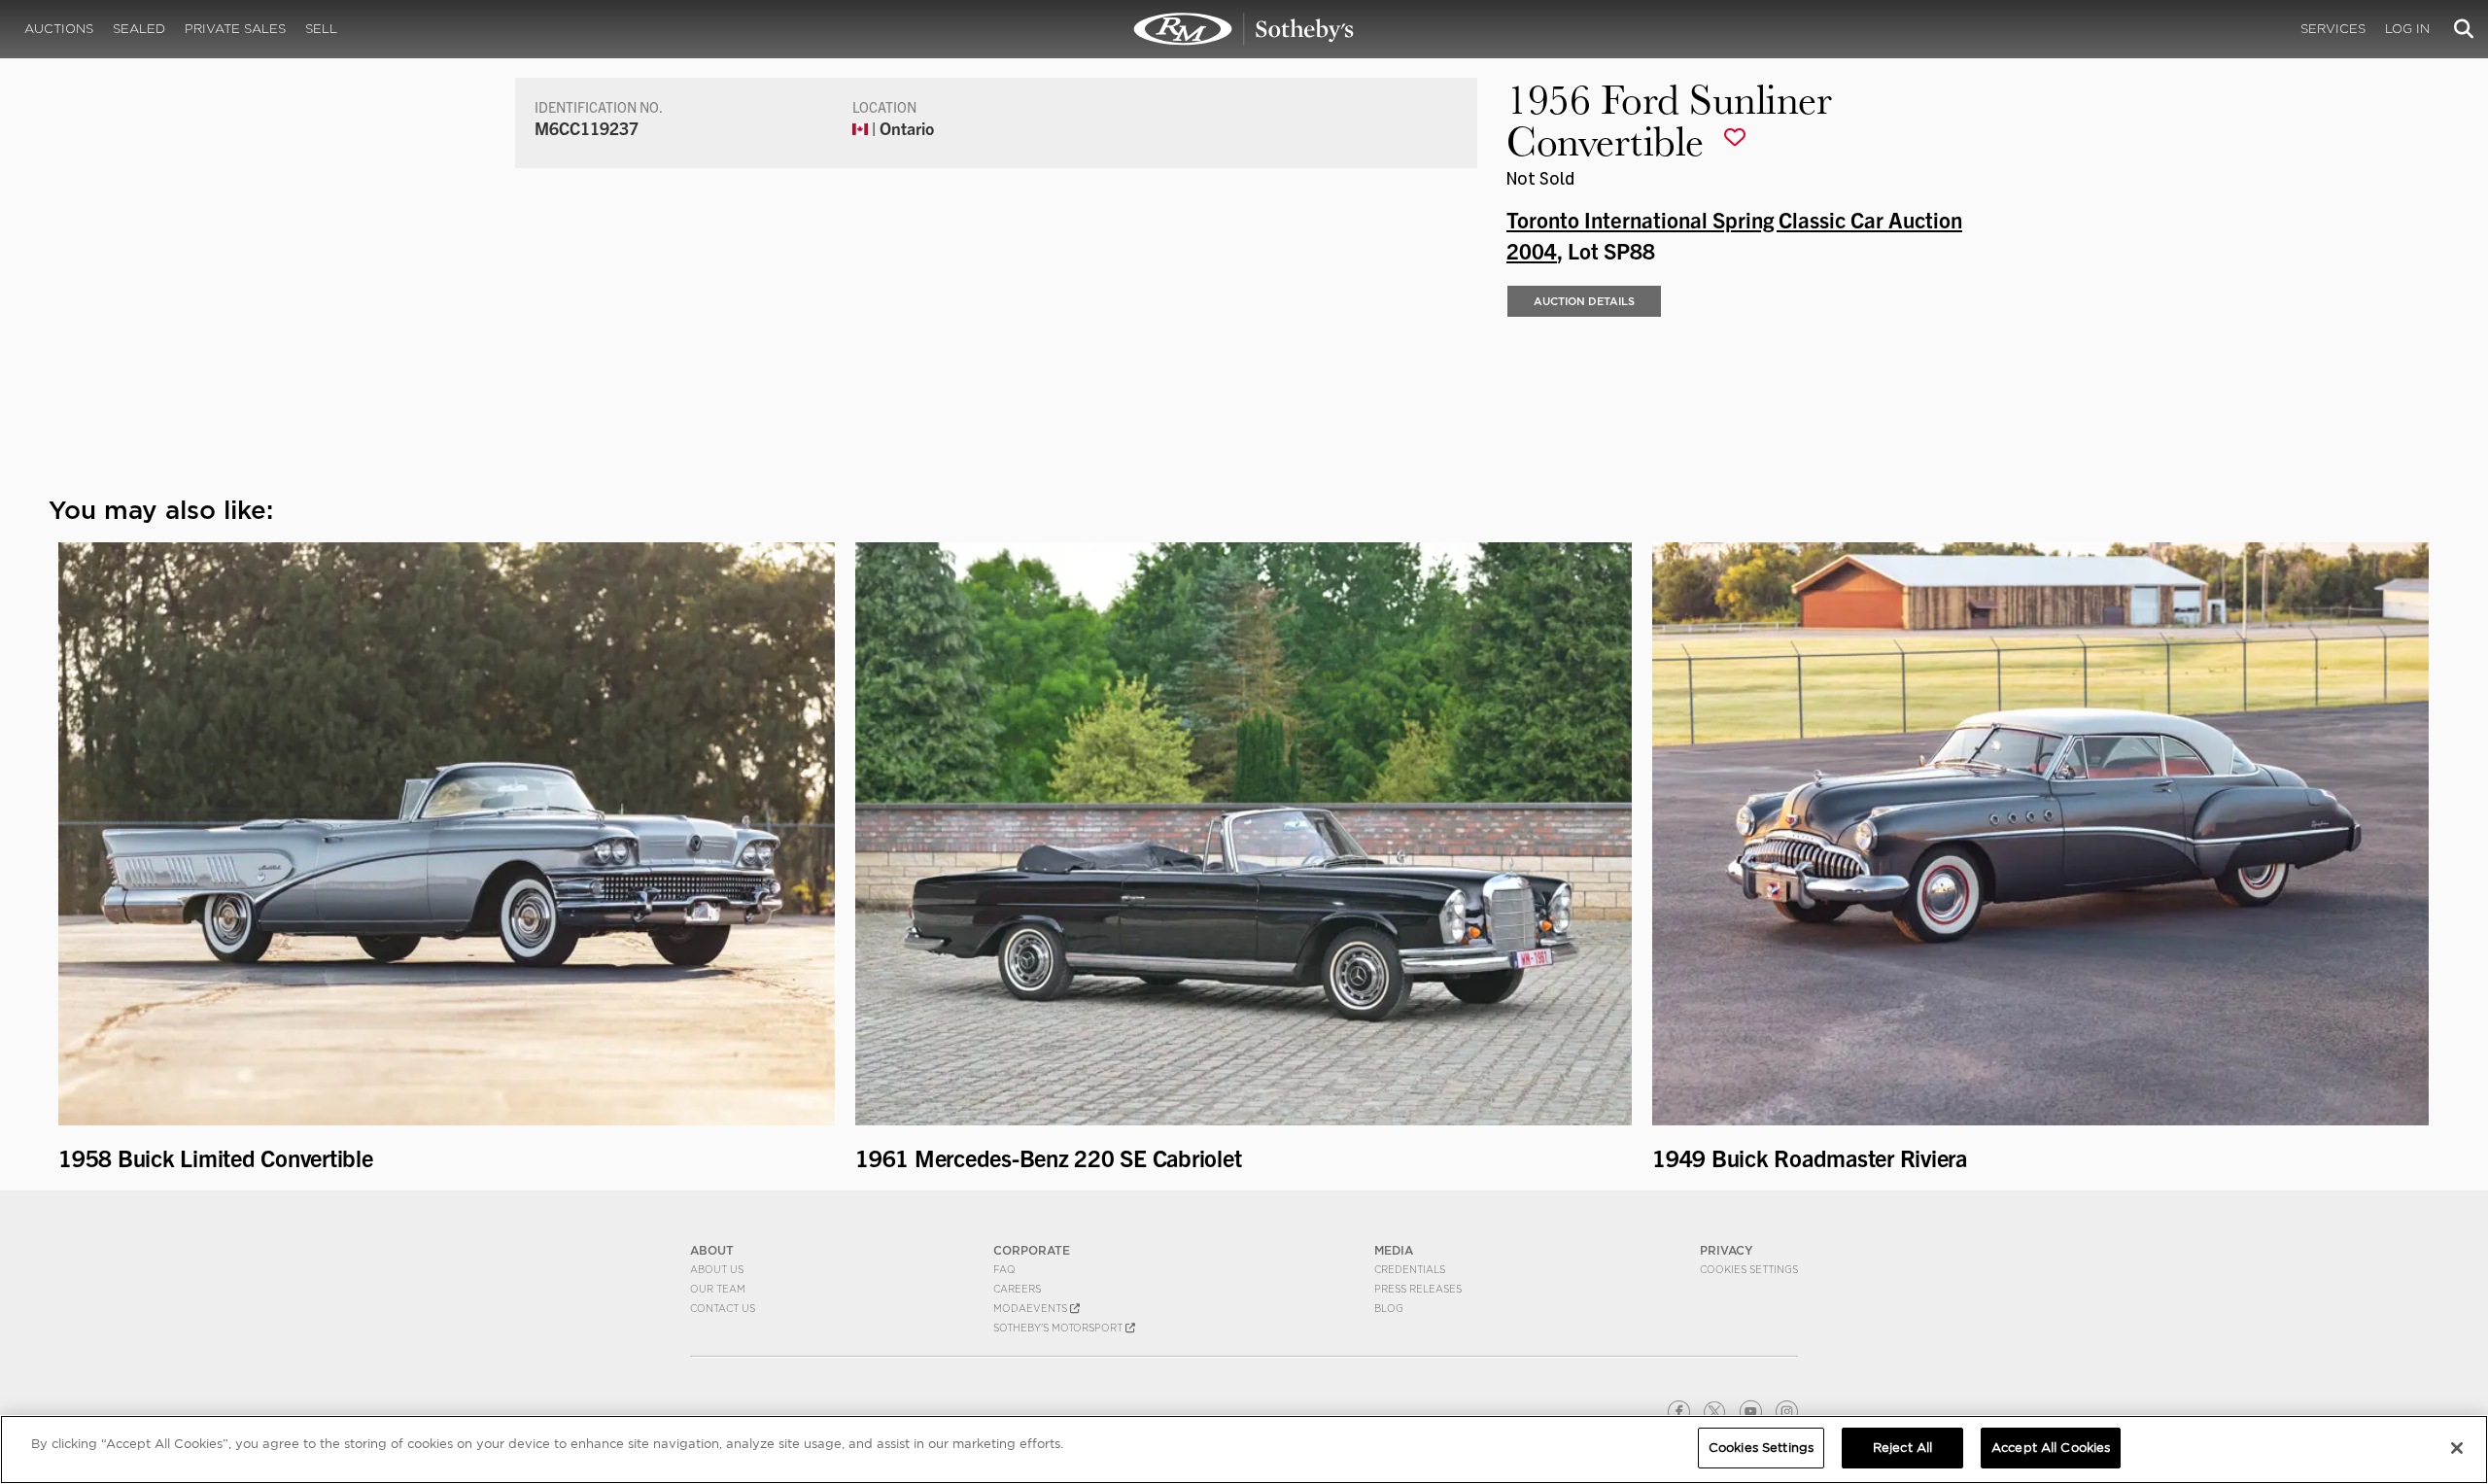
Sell (321, 29)
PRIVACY (1727, 1250)
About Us (717, 1269)
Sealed (139, 29)
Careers (1017, 1289)
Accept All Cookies (2051, 1448)
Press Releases (1418, 1289)
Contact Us (723, 1308)
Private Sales (235, 29)
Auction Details (1584, 301)
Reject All (1902, 1448)
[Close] (2457, 1448)
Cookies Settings (1749, 1269)
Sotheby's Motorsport (1059, 1328)
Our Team (718, 1289)
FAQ (1004, 1269)
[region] (1244, 1449)
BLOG (1389, 1308)
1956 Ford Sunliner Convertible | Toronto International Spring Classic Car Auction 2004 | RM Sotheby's (1244, 29)
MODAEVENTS (1032, 1308)
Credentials (1410, 1269)
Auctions (59, 29)
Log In (2407, 29)
